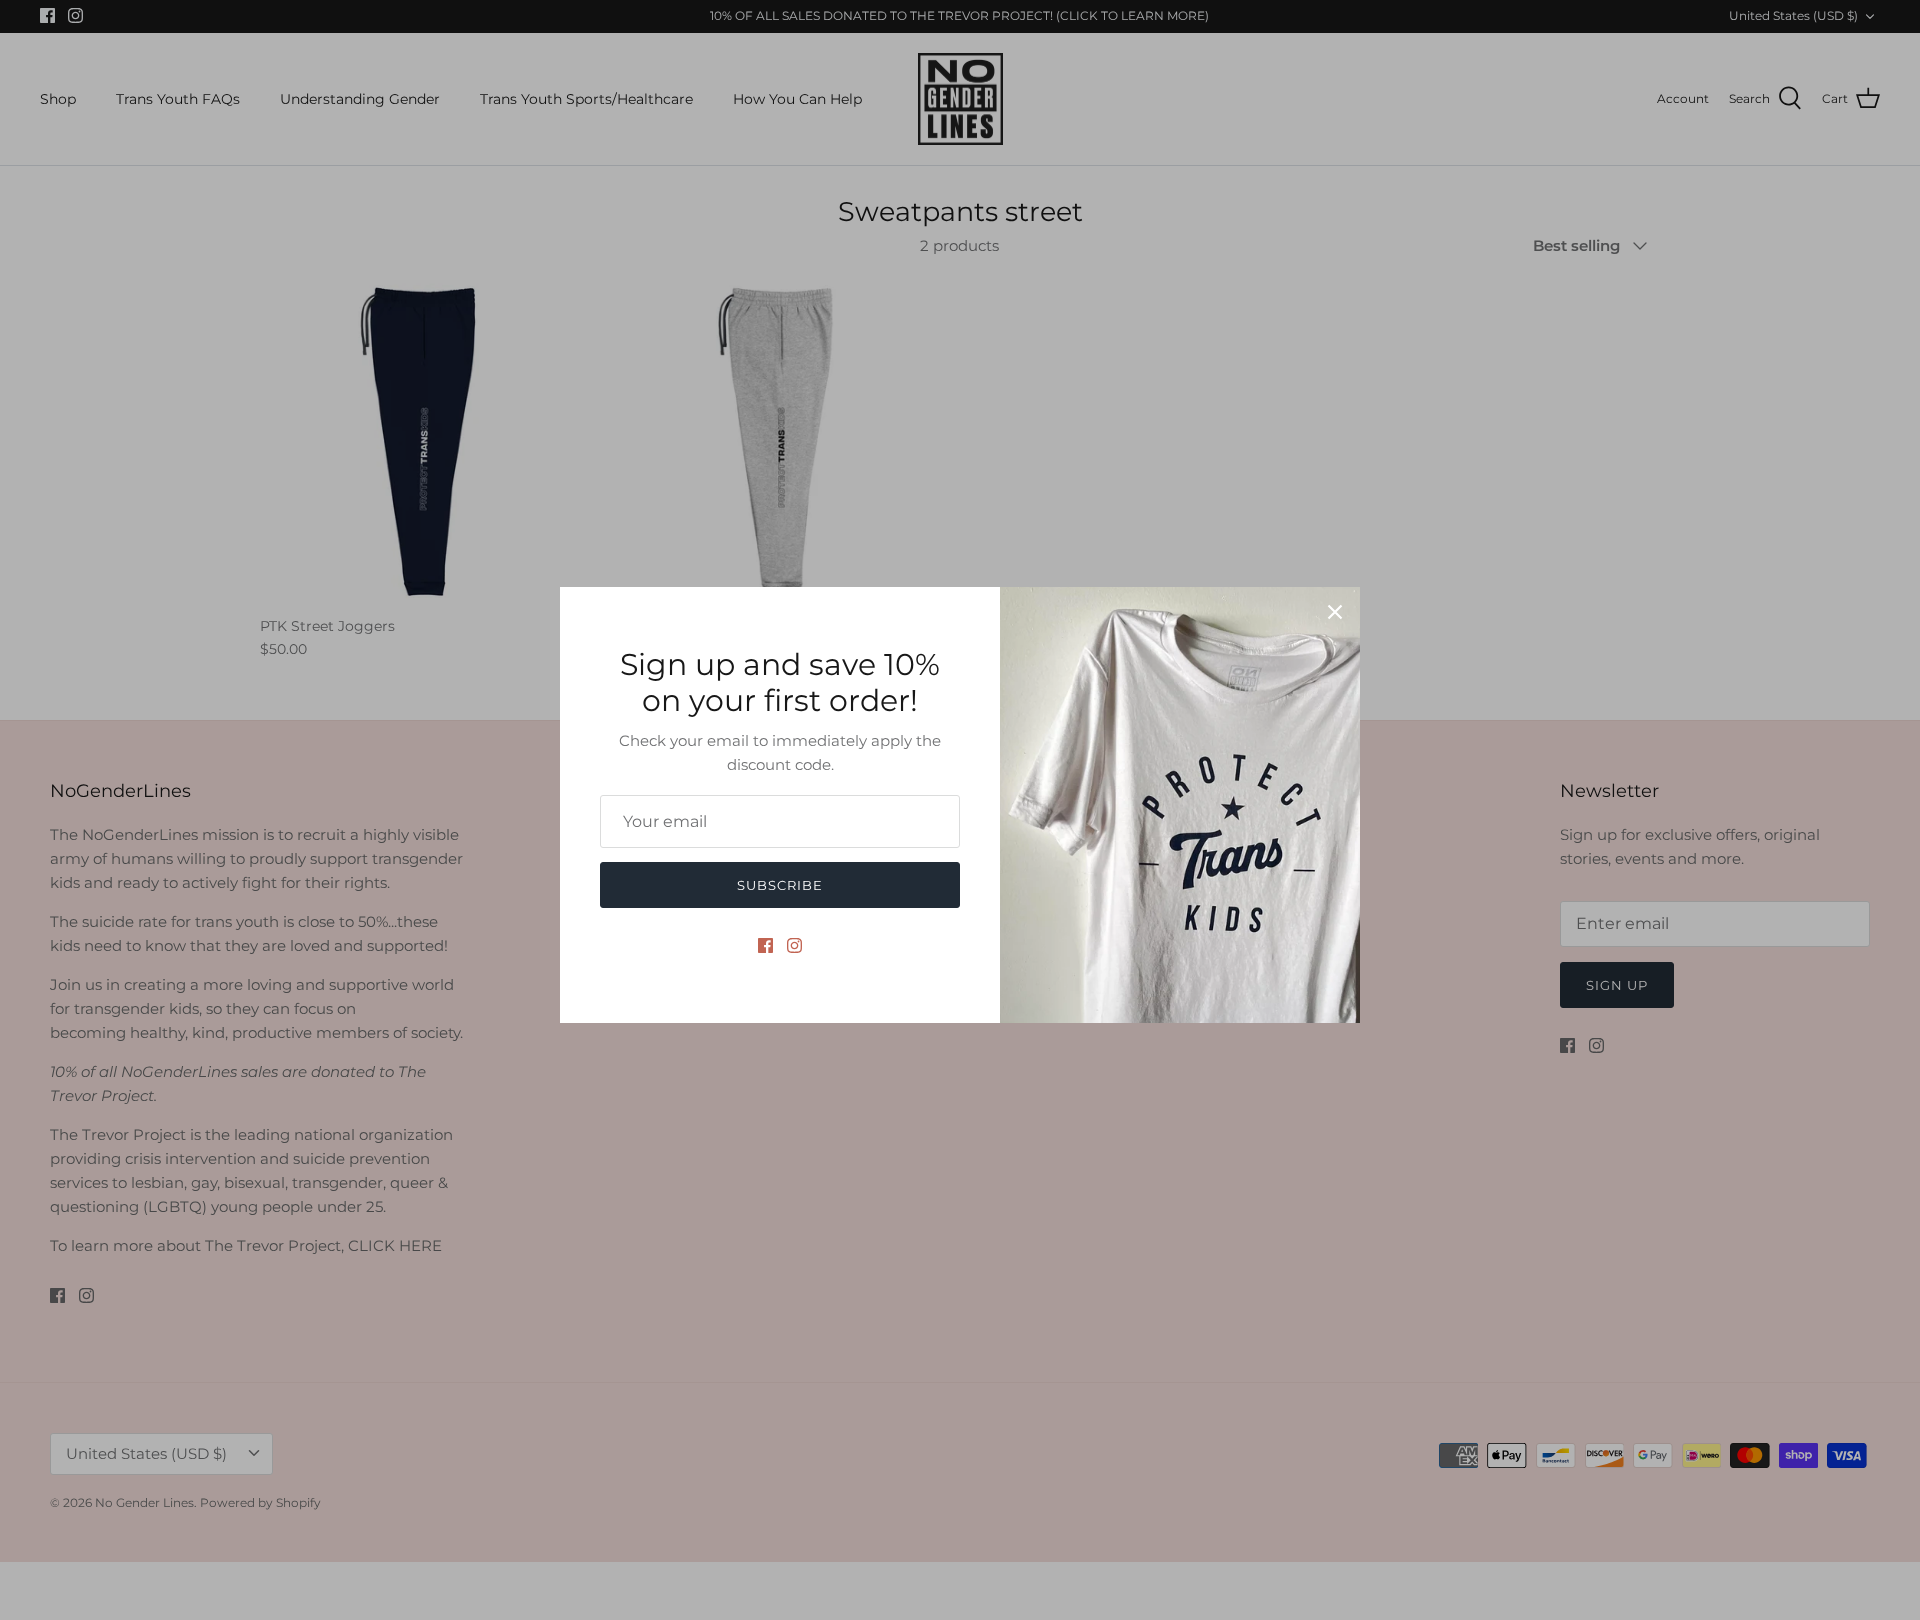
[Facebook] (765, 945)
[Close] (1335, 612)
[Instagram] (794, 945)
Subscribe (780, 885)
